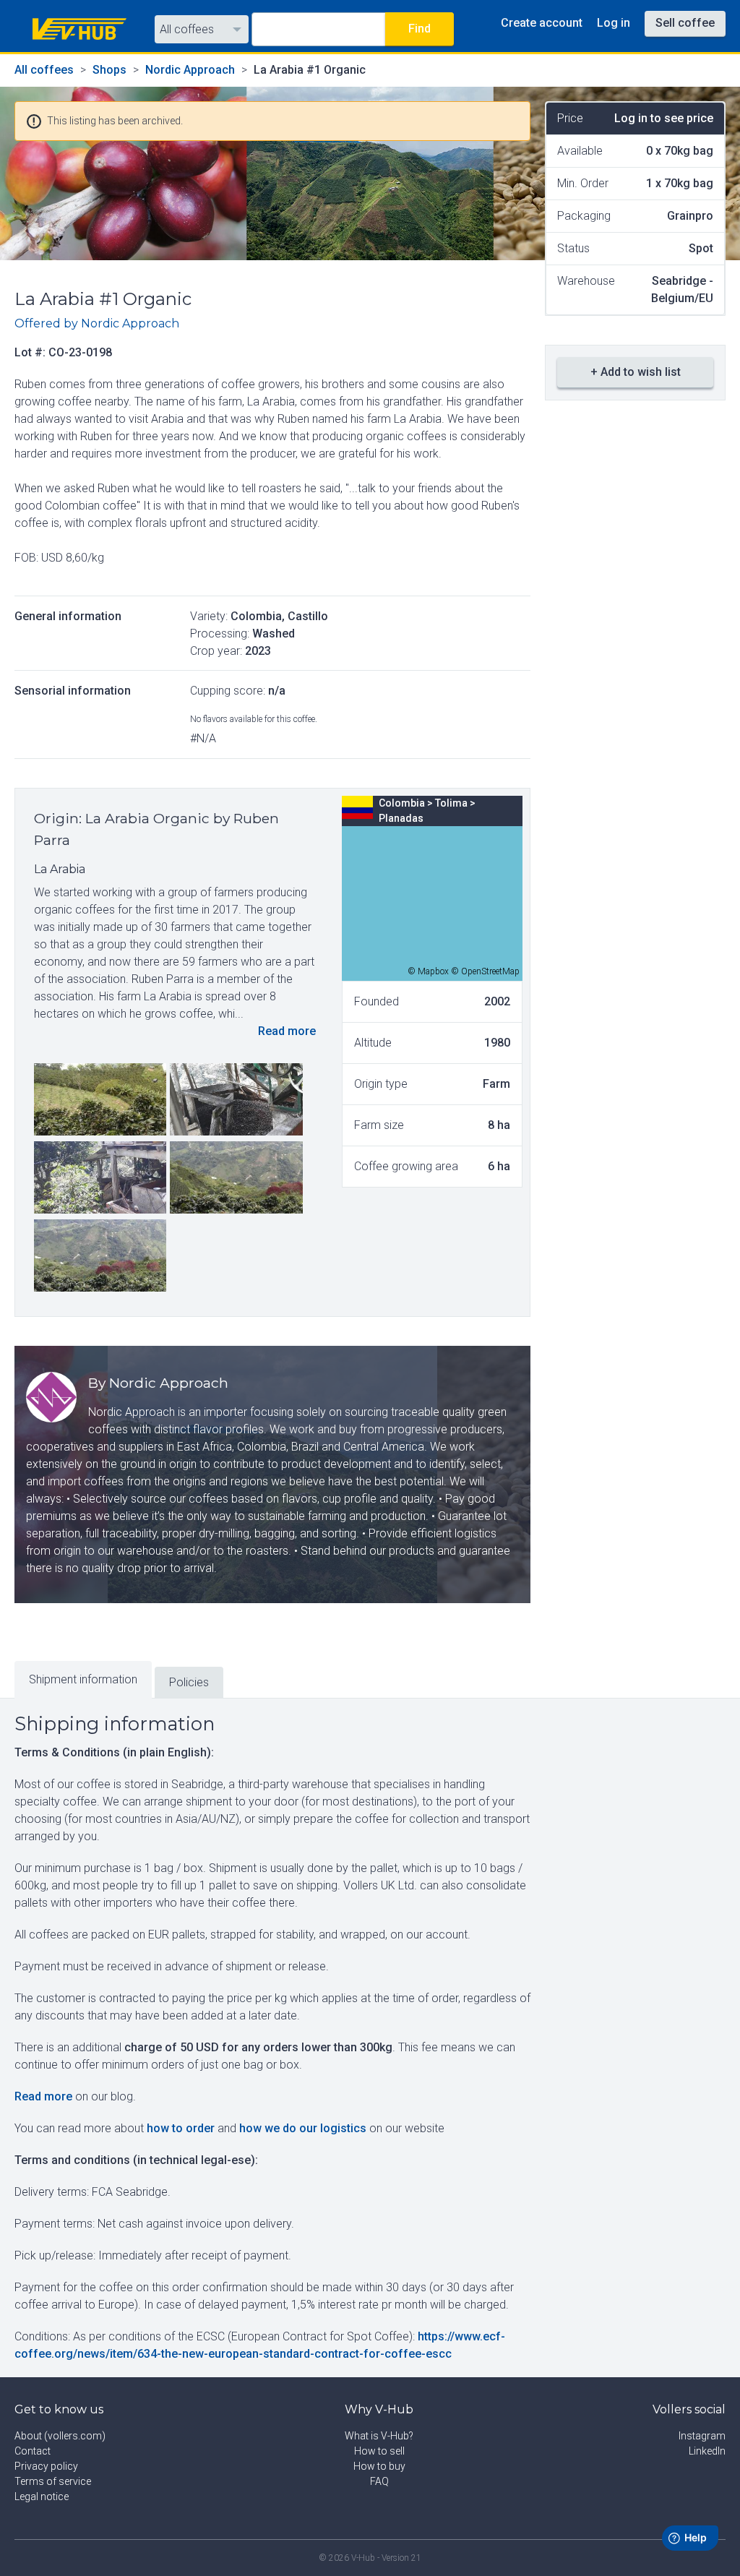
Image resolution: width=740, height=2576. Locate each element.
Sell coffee (685, 23)
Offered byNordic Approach (97, 323)
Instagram (702, 2436)
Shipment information (83, 1679)
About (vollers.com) (60, 2436)
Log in (614, 23)
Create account (542, 23)
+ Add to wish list (636, 372)
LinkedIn (707, 2451)
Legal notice (42, 2496)
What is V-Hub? (379, 2436)
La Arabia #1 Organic (310, 70)
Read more (287, 1031)
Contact (33, 2451)
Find (420, 29)
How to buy (379, 2466)
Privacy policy (46, 2466)
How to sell (379, 2451)
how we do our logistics (303, 2128)
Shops (109, 70)
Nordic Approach (190, 70)
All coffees (187, 29)
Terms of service (53, 2481)
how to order (181, 2128)
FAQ (379, 2481)
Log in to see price (664, 118)
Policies (189, 1682)
